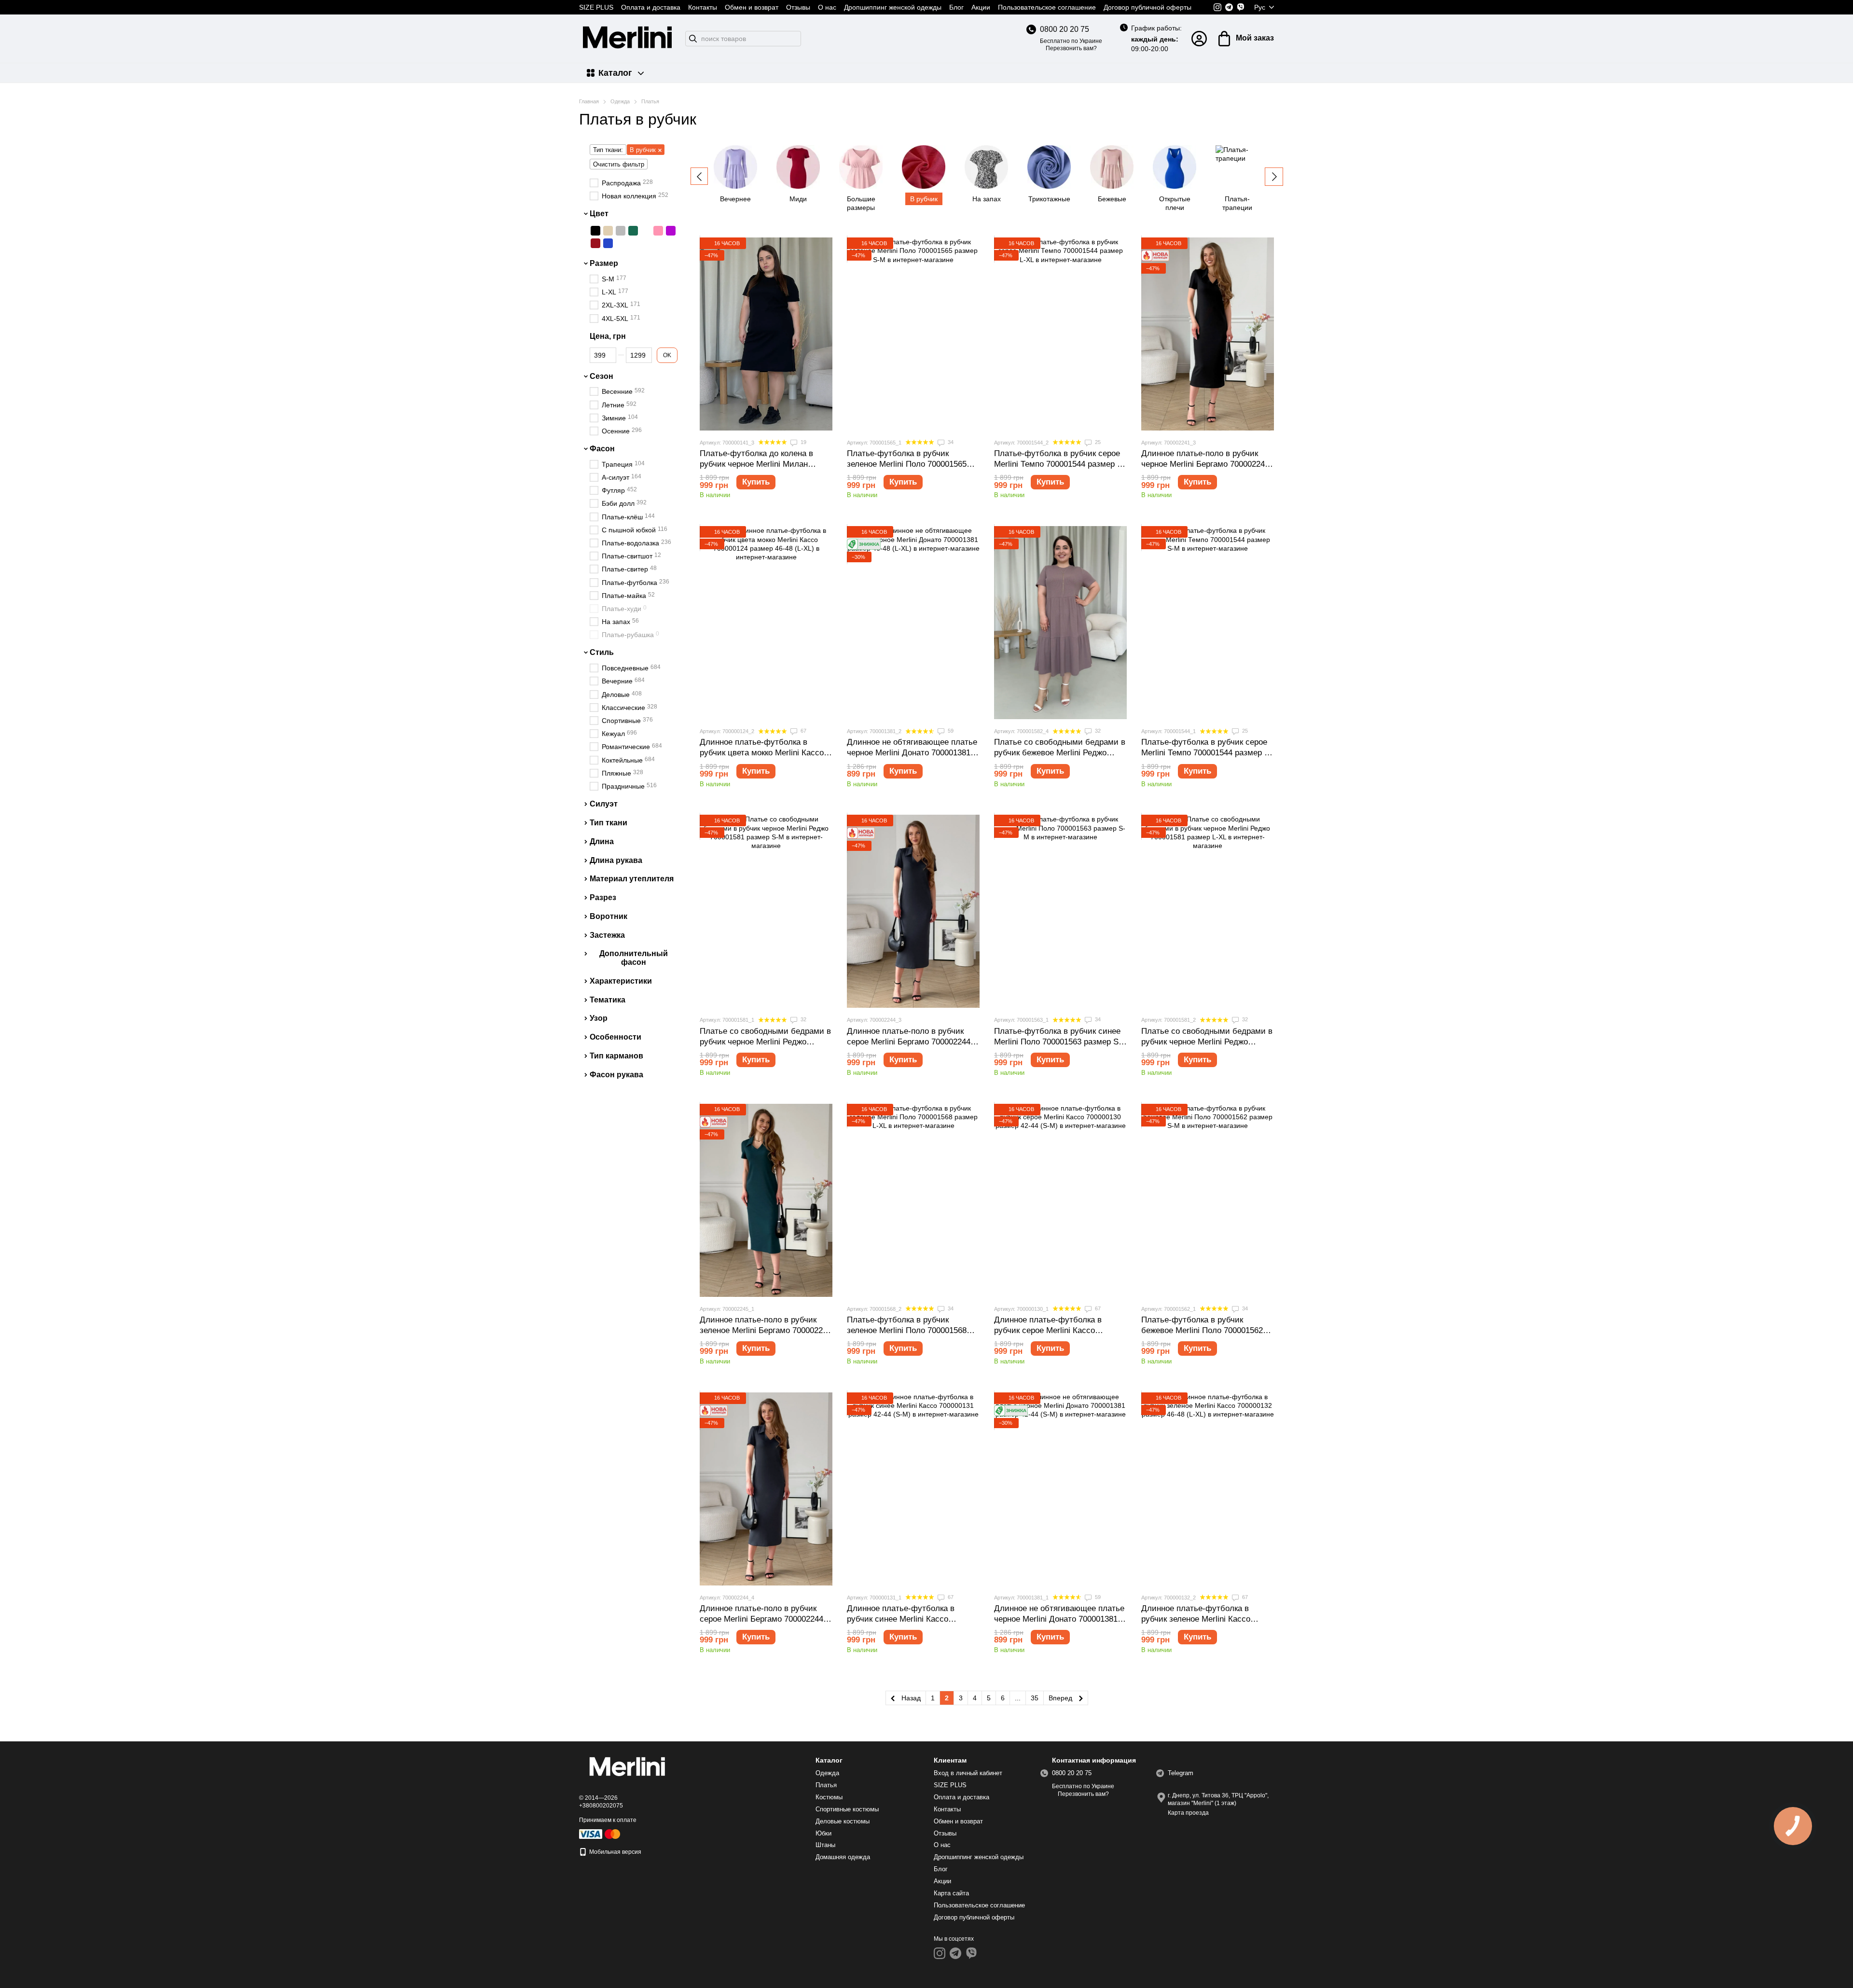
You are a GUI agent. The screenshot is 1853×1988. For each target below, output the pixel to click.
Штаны (825, 1845)
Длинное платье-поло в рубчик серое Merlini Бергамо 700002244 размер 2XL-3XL (909, 1042)
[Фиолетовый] (671, 231)
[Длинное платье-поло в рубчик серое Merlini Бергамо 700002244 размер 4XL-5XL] (766, 1489)
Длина (602, 841)
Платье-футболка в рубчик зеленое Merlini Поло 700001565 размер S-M (907, 464)
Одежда (827, 1773)
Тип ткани (608, 823)
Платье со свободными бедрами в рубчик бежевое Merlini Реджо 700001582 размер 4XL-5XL (1060, 753)
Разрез (603, 897)
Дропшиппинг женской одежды (893, 7)
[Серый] (621, 231)
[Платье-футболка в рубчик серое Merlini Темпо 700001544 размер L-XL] (1060, 334)
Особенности (615, 1037)
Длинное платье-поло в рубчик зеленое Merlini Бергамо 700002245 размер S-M (766, 1330)
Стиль (602, 652)
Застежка (607, 935)
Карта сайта (951, 1893)
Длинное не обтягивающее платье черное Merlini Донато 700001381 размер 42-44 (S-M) (1059, 1619)
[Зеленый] (633, 231)
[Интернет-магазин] (627, 1768)
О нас (827, 7)
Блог (956, 7)
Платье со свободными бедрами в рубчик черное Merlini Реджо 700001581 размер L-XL (1207, 1042)
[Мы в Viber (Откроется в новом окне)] (1241, 7)
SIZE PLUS (596, 7)
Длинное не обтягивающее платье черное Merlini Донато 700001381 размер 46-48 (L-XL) (912, 753)
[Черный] (595, 231)
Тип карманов (616, 1056)
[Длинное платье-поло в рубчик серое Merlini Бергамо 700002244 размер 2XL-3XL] (913, 911)
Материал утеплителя (632, 879)
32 (1097, 731)
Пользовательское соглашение (1047, 7)
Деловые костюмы (843, 1821)
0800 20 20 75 (1065, 29)
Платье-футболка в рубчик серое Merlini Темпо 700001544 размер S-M (1207, 753)
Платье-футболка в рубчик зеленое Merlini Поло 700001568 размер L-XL (907, 1330)
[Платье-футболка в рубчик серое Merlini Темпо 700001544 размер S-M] (1208, 623)
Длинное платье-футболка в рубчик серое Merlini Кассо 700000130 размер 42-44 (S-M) (1051, 1330)
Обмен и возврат (752, 7)
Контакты (703, 7)
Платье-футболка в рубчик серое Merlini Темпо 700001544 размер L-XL (1059, 464)
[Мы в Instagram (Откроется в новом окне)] (1217, 7)
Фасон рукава (616, 1074)
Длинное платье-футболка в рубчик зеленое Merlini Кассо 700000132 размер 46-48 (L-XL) (1199, 1619)
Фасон (602, 449)
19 (803, 442)
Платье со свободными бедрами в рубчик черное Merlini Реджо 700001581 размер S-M (765, 1042)
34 (950, 442)
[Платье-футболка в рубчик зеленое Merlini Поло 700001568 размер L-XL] (913, 1200)
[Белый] (646, 231)
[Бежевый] (608, 231)
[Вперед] (1274, 177)
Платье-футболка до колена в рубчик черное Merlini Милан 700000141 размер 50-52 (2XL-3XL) (765, 464)
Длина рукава (616, 860)
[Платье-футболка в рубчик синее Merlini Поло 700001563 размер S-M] (1060, 911)
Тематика (608, 999)
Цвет (599, 214)
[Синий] (608, 243)
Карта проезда (1188, 1813)
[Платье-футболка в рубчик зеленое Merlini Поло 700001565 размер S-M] (913, 334)
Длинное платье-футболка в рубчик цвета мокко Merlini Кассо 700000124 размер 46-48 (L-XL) (762, 753)
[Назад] (699, 176)
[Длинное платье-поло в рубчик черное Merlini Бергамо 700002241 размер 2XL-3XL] (1208, 334)
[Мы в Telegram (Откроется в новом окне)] (1229, 7)
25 (1097, 442)
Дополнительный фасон (634, 957)
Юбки (823, 1833)
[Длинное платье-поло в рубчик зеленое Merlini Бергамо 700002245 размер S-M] (766, 1200)
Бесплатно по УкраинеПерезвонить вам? (1071, 45)
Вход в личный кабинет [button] (968, 1773)
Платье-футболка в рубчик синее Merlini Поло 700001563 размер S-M (1058, 1042)
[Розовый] (658, 231)
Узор (599, 1018)
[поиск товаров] (693, 39)
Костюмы (829, 1797)
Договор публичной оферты (1148, 7)
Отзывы (798, 7)
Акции (981, 7)
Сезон (602, 376)
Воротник (608, 916)
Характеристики (621, 981)
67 (803, 731)
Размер (604, 263)
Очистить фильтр (619, 164)
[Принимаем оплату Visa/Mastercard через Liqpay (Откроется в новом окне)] (600, 1834)
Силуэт (604, 804)
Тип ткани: (608, 150)
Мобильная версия (615, 1852)
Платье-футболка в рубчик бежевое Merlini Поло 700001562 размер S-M (1202, 1330)
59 (950, 731)
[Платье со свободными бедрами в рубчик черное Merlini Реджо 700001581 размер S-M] (766, 911)
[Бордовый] (595, 243)
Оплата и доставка (651, 7)
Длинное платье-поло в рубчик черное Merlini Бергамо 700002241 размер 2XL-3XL (1205, 464)
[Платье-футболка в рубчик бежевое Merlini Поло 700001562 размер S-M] (1208, 1200)
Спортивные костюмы (847, 1809)
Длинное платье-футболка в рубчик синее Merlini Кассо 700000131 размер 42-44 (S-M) (904, 1619)
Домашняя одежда (843, 1857)
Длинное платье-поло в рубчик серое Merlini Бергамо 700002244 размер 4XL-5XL (761, 1619)
